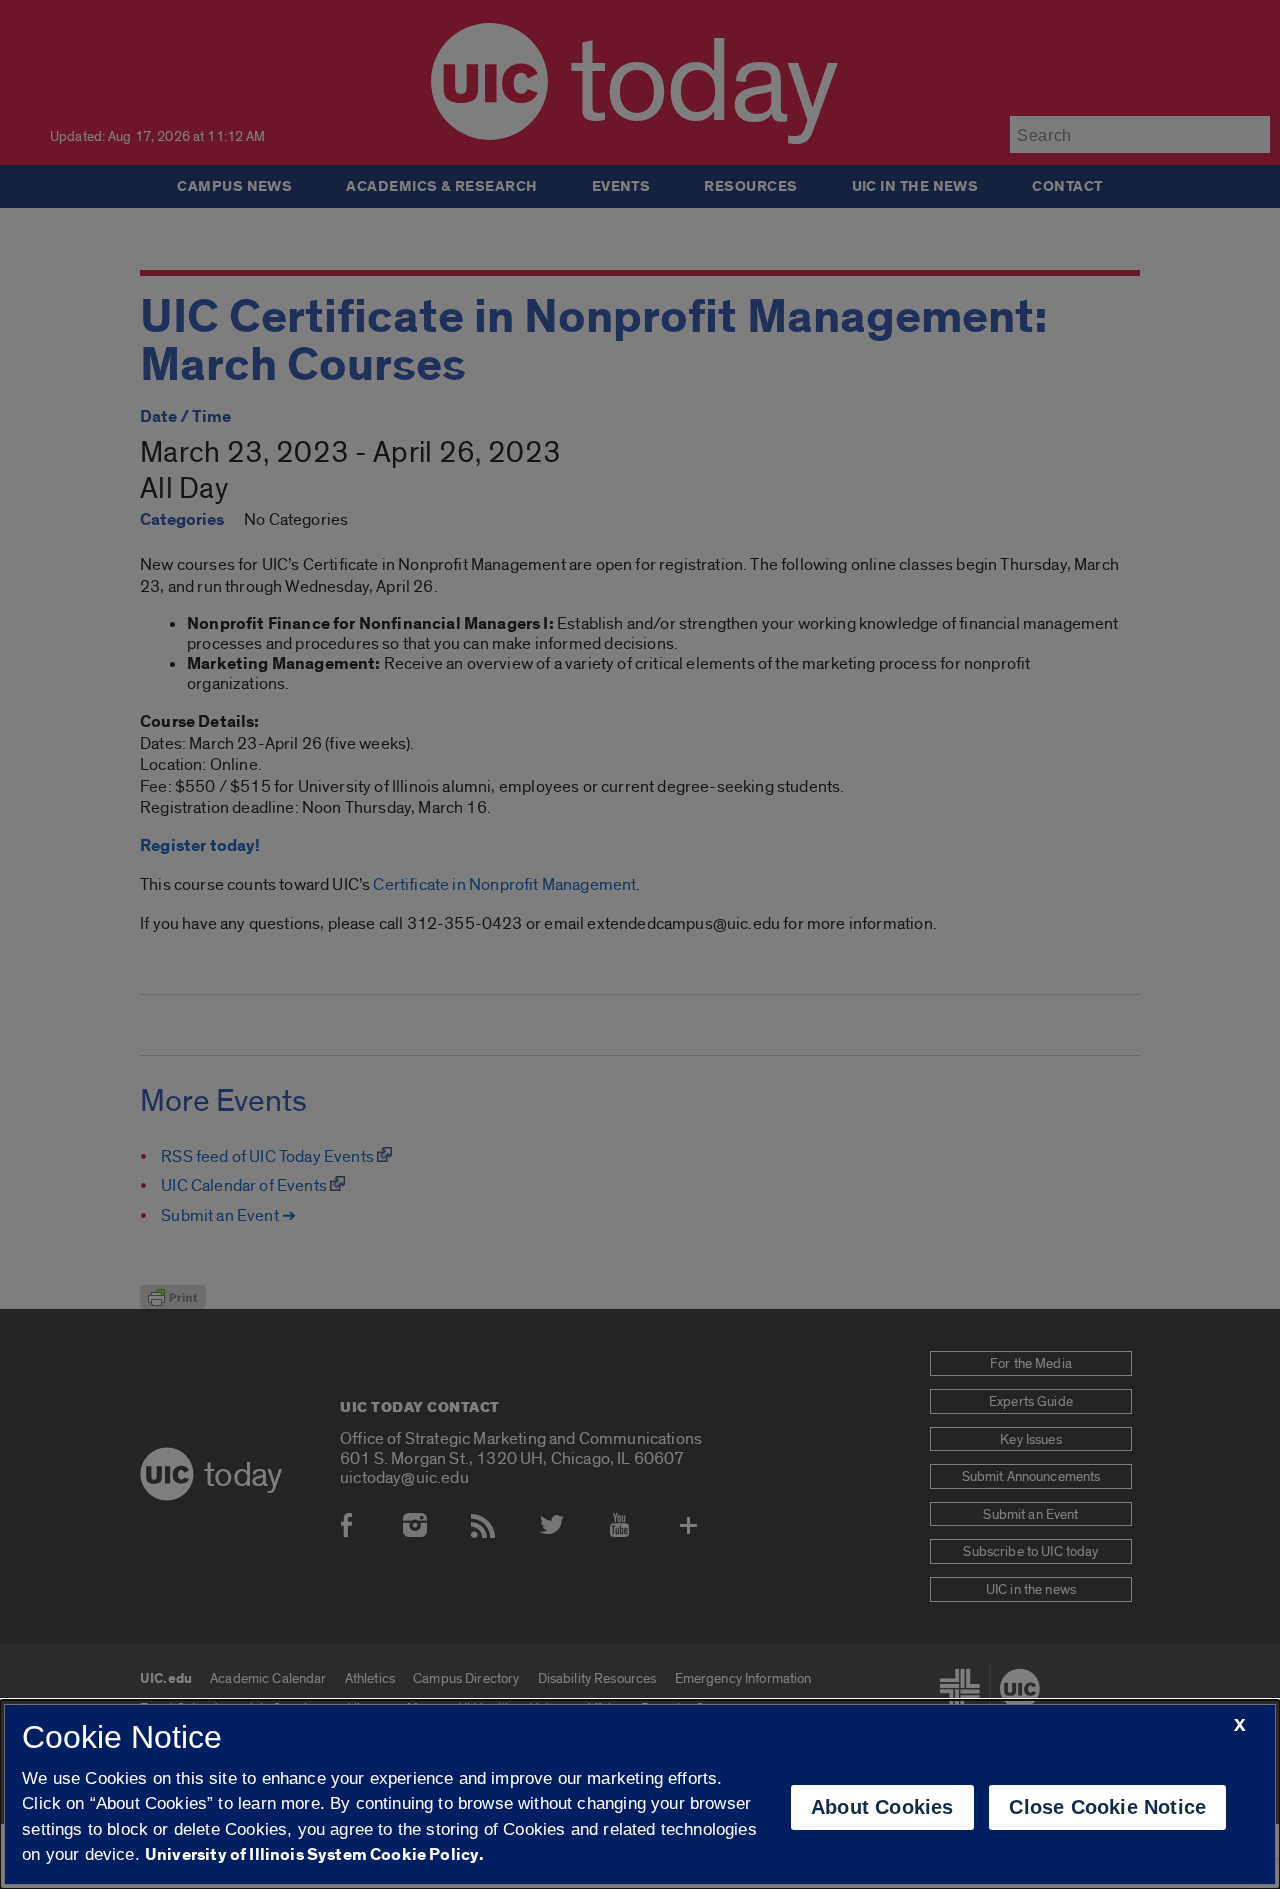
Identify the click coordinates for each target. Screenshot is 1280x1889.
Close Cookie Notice (1107, 1807)
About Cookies (882, 1807)
